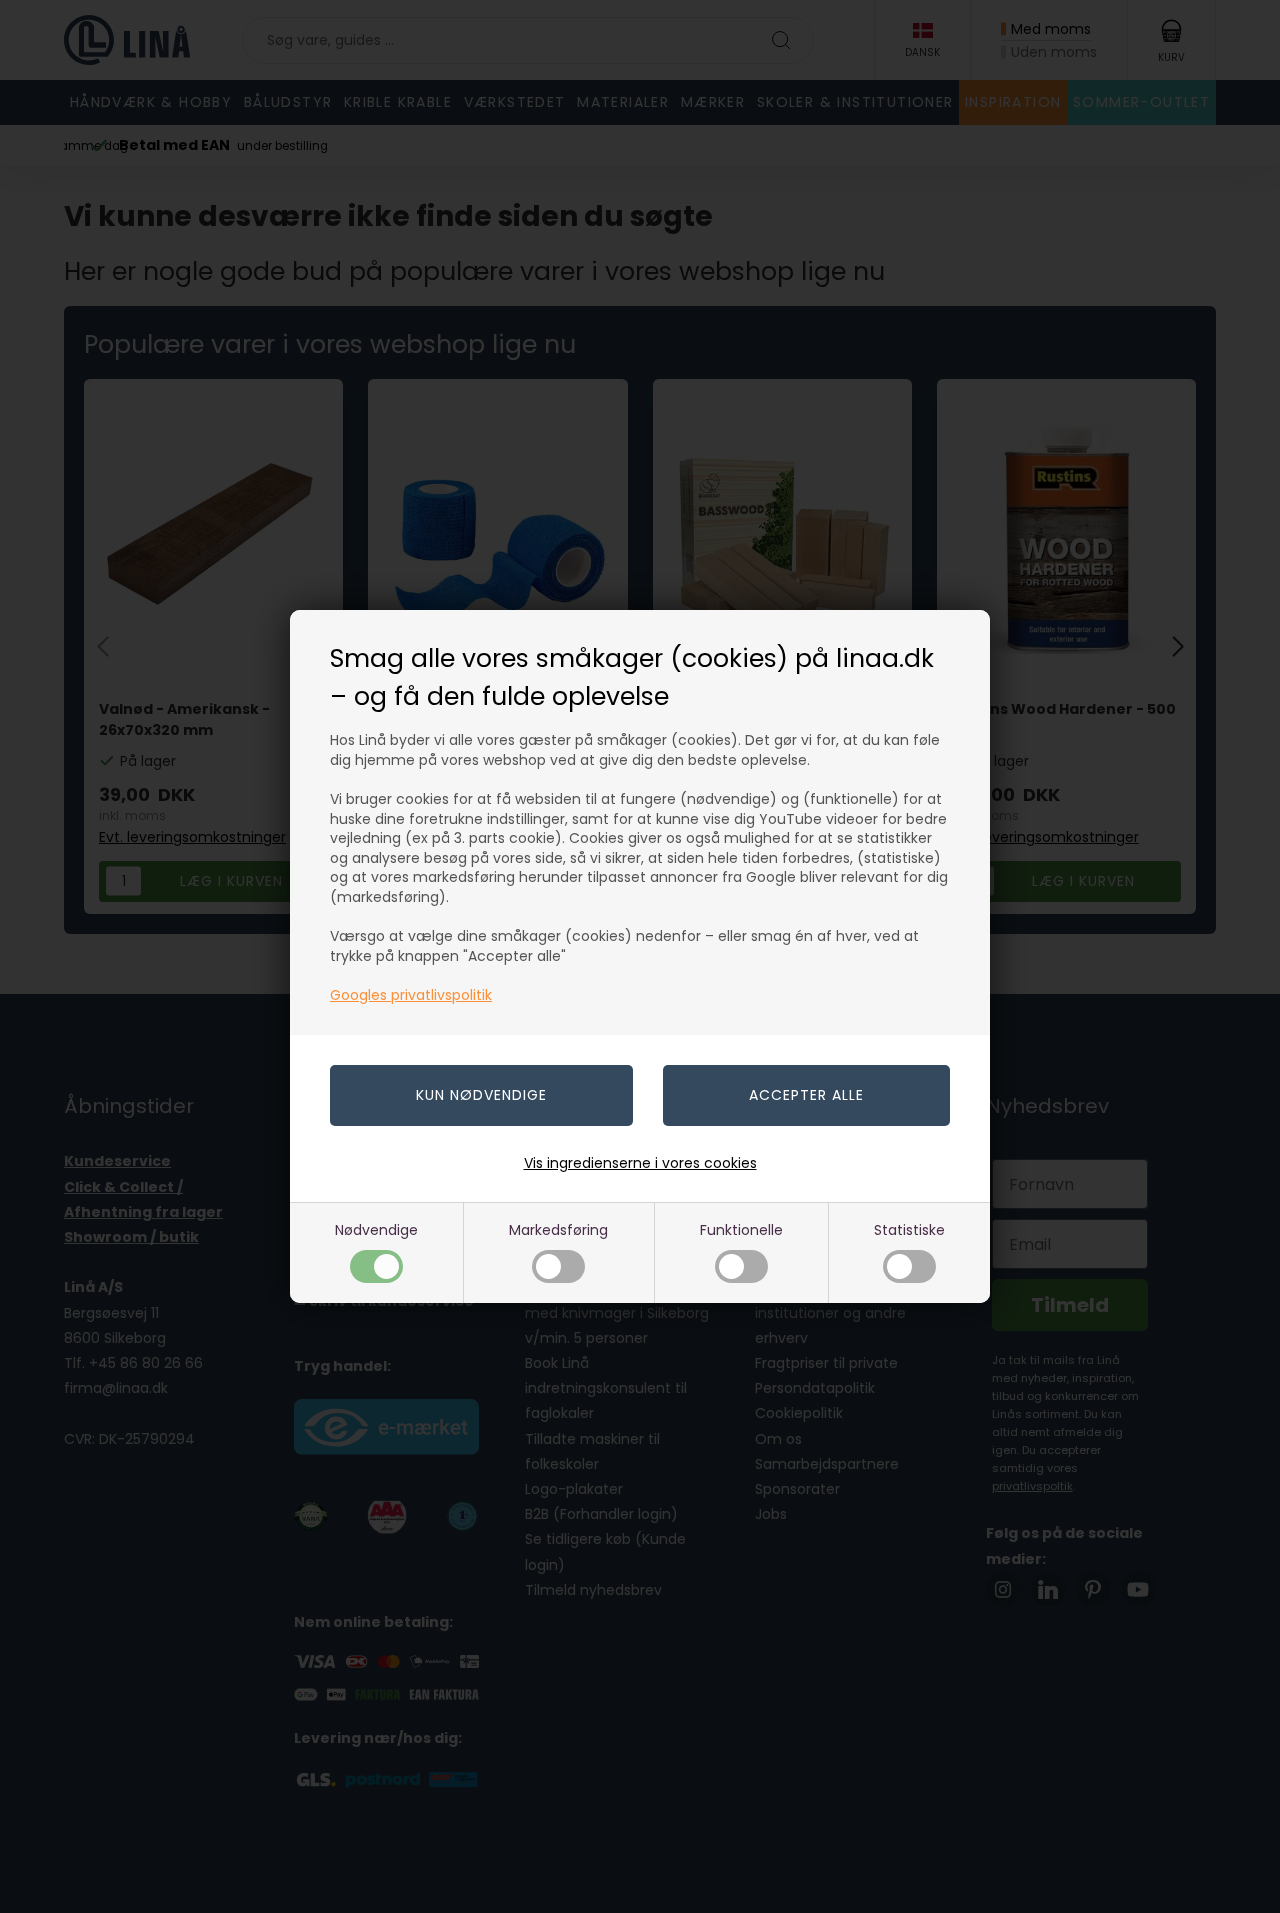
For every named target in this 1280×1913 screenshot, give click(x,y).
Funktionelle (741, 1230)
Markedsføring (558, 1230)
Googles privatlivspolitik (411, 995)
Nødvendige (376, 1230)
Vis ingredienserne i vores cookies (640, 1163)
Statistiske (909, 1230)
